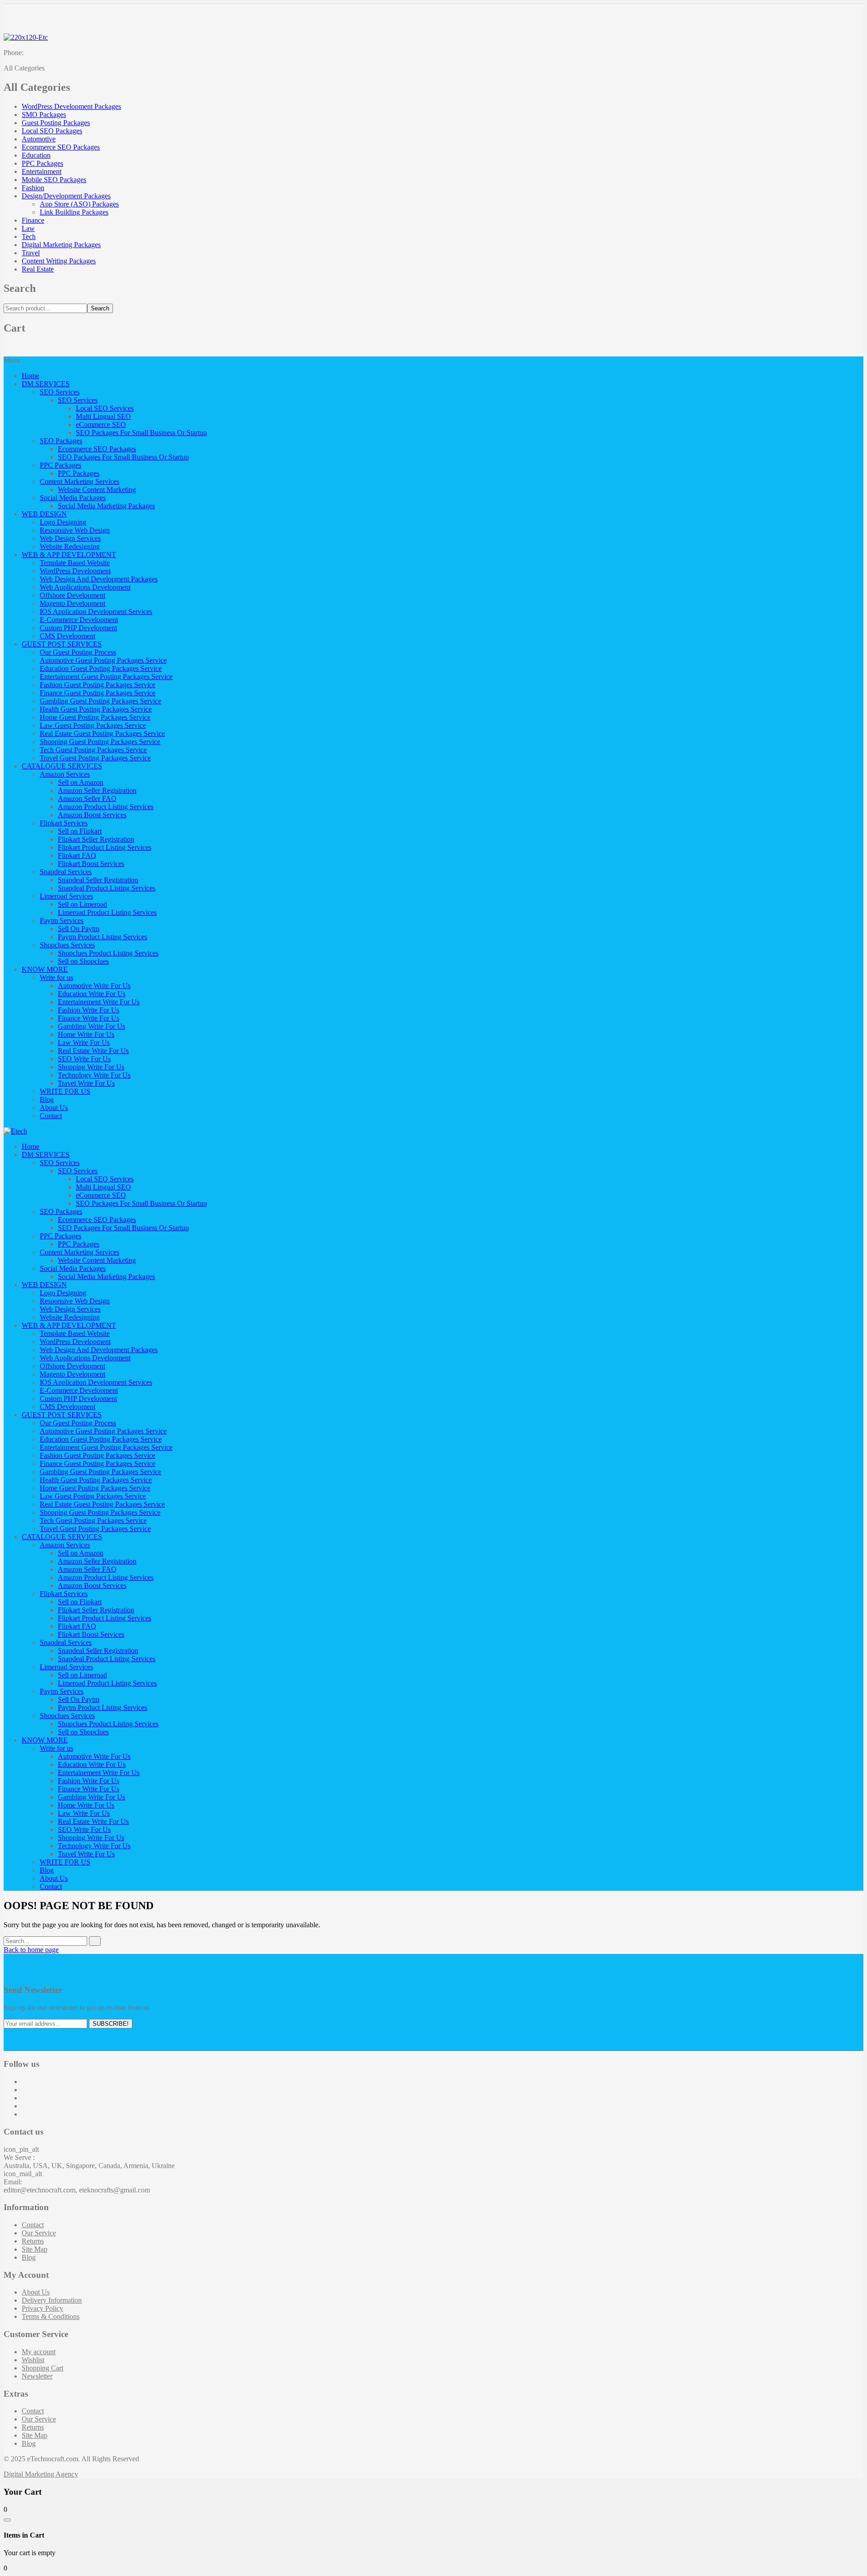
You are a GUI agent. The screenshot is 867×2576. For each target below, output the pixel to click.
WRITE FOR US (65, 1091)
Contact (51, 1116)
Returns (33, 2241)
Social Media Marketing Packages (106, 506)
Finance (33, 220)
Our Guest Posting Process (78, 652)
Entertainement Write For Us (99, 1002)
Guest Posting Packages (56, 123)
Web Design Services (70, 538)
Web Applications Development (85, 587)
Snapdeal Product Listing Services (107, 888)
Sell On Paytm (79, 929)
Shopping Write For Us (91, 1067)
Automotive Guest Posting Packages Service (103, 660)
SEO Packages (61, 441)
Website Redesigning (70, 546)
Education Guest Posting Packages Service (101, 668)
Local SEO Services (105, 408)
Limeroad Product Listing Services (107, 912)
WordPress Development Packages (71, 106)
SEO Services (60, 392)
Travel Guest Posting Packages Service (95, 758)
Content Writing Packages (59, 261)
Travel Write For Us (86, 1083)
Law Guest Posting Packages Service (93, 725)
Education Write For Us (92, 994)
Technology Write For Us (94, 1075)
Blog (47, 1099)
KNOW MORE (45, 969)
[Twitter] (24, 2090)
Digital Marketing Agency (41, 2474)
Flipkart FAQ (77, 855)
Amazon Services (65, 774)
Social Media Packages (73, 498)
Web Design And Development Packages (99, 579)
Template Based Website (75, 563)
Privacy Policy (42, 2308)
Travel (31, 253)
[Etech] (15, 1131)
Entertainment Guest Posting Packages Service (106, 677)
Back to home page (31, 1950)
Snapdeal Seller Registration (98, 880)
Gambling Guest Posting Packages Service (100, 701)
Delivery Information (52, 2300)
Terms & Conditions (51, 2316)
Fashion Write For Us (89, 1010)
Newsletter (37, 2376)
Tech (29, 237)
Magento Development (72, 603)
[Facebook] (24, 2082)
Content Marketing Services (79, 481)
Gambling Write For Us (91, 1026)
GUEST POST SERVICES (62, 644)
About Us (54, 1108)
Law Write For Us (84, 1042)
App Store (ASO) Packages (79, 204)
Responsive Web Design (75, 530)
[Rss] (24, 2114)
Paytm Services (62, 920)
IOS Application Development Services (96, 611)
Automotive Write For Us (94, 986)
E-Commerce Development (79, 620)
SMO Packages (44, 115)
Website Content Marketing (97, 489)
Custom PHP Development (78, 628)
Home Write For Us (86, 1034)
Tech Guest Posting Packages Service (93, 750)
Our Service (39, 2233)
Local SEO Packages (52, 131)
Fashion (33, 188)
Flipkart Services (64, 823)
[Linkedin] (24, 2106)
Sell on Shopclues (83, 961)
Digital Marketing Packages (61, 245)
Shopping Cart (42, 2368)
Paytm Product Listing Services (103, 937)
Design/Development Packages (66, 196)
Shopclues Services (67, 945)
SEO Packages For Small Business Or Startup (141, 433)
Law (28, 228)
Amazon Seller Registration (97, 790)
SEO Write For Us (84, 1059)
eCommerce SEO (101, 424)
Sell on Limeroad (82, 904)
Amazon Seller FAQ (87, 799)
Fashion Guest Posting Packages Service (98, 685)
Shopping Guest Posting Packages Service (100, 742)
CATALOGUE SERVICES (62, 766)
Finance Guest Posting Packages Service (98, 693)
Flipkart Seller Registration (96, 839)
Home (30, 376)
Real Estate (38, 269)
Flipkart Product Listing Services (105, 847)
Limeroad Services (66, 896)
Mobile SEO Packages (54, 180)
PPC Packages (42, 163)
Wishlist (33, 2360)
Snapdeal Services (66, 872)
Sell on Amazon (81, 782)
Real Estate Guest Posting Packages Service (102, 733)
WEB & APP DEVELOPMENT (69, 555)
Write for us (56, 977)
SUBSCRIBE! (111, 2024)
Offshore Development (72, 595)
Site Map (35, 2249)
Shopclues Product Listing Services (108, 953)
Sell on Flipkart (80, 831)
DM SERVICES (46, 384)
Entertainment (42, 171)
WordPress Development (75, 571)
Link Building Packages (74, 212)
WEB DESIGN (44, 514)
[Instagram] (24, 2098)
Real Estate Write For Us (93, 1051)
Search (100, 308)
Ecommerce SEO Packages (61, 147)
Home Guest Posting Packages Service (95, 717)
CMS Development (68, 636)
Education (36, 155)
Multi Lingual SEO (103, 416)
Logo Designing (63, 522)
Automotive (39, 139)
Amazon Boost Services (92, 815)
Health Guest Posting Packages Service (96, 709)
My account (39, 2352)
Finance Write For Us (89, 1018)
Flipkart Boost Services (91, 864)
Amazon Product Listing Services (106, 807)
